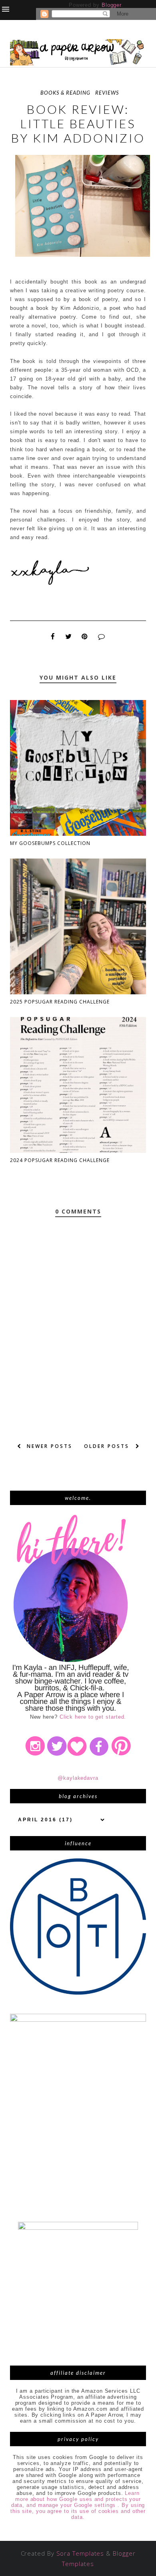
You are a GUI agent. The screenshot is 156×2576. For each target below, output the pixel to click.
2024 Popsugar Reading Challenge (60, 1160)
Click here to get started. (93, 1717)
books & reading (65, 93)
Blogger (111, 5)
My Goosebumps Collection (50, 843)
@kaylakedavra (78, 1778)
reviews (107, 93)
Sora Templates (80, 2553)
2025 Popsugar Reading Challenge (60, 1002)
